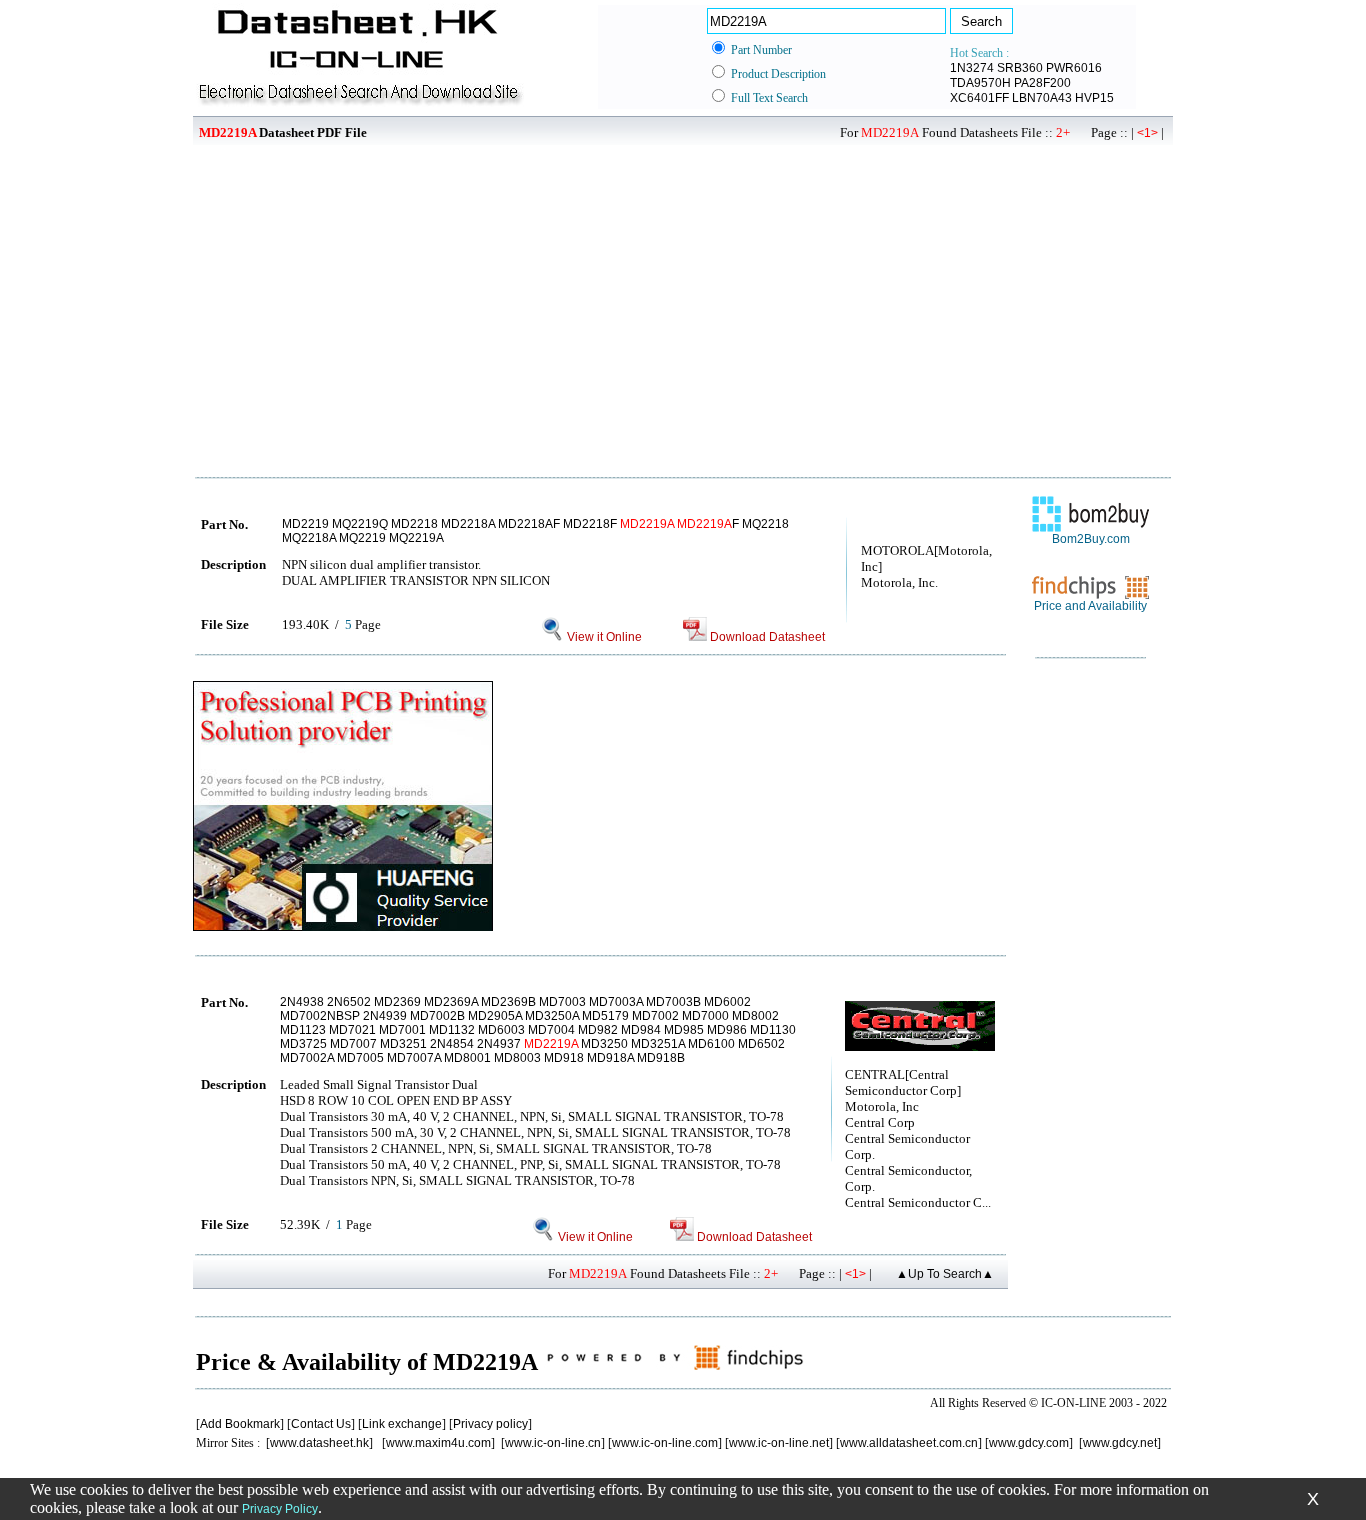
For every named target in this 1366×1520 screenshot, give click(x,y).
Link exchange (402, 1424)
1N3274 (972, 68)
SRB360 (1020, 68)
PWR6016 (1074, 68)
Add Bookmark (240, 1424)
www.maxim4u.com (438, 1443)
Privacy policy (490, 1424)
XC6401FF (979, 98)
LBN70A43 (1042, 98)
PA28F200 (1042, 83)
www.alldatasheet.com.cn (909, 1443)
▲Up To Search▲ (945, 1274)
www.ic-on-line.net (779, 1443)
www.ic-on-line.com (665, 1443)
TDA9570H (980, 83)
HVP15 (1094, 98)
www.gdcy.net (1120, 1443)
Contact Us (321, 1424)
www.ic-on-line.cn (553, 1443)
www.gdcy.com (1029, 1443)
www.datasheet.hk (319, 1443)
